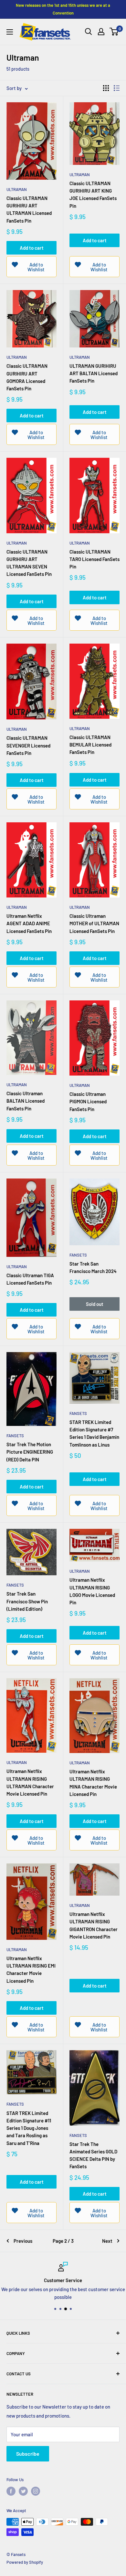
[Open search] (89, 32)
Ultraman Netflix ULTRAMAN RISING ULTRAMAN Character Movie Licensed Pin (30, 1782)
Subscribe (28, 2454)
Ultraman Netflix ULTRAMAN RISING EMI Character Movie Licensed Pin (31, 1970)
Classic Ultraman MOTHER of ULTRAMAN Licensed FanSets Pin (94, 923)
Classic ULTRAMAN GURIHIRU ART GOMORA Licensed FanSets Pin (27, 377)
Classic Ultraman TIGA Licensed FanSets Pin (30, 1279)
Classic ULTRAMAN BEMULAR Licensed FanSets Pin (90, 745)
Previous (23, 2241)
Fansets (78, 1255)
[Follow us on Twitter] (23, 2491)
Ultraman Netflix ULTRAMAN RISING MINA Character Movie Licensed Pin (93, 1783)
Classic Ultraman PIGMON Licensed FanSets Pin (88, 1102)
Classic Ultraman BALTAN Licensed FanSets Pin (26, 1101)
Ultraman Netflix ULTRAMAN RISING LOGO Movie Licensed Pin (92, 1591)
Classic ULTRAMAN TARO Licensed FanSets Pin (94, 559)
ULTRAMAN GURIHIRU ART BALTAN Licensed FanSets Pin (94, 373)
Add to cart (32, 248)
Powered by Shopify (25, 2562)
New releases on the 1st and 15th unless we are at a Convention (63, 9)
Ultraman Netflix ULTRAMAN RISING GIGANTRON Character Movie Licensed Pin (94, 1925)
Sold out (95, 1304)
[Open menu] (10, 32)
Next (107, 2241)
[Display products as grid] (106, 88)
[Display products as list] (117, 88)
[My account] (101, 32)
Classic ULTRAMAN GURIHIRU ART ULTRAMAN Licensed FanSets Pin (29, 209)
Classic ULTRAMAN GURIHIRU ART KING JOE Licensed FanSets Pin (93, 195)
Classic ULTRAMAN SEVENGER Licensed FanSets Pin (28, 745)
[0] (114, 32)
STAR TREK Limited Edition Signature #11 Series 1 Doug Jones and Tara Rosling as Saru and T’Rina (29, 2128)
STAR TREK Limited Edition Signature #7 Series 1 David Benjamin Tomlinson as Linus (94, 1433)
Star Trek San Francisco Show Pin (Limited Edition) (27, 1601)
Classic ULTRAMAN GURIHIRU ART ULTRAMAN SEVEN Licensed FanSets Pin (29, 563)
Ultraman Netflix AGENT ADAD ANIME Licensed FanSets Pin (29, 923)
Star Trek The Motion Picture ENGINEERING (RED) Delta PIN (30, 1452)
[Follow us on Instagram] (36, 2491)
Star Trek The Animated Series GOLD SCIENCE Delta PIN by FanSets (93, 2155)
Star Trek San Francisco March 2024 (93, 1267)
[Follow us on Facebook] (11, 2491)
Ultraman (17, 189)
